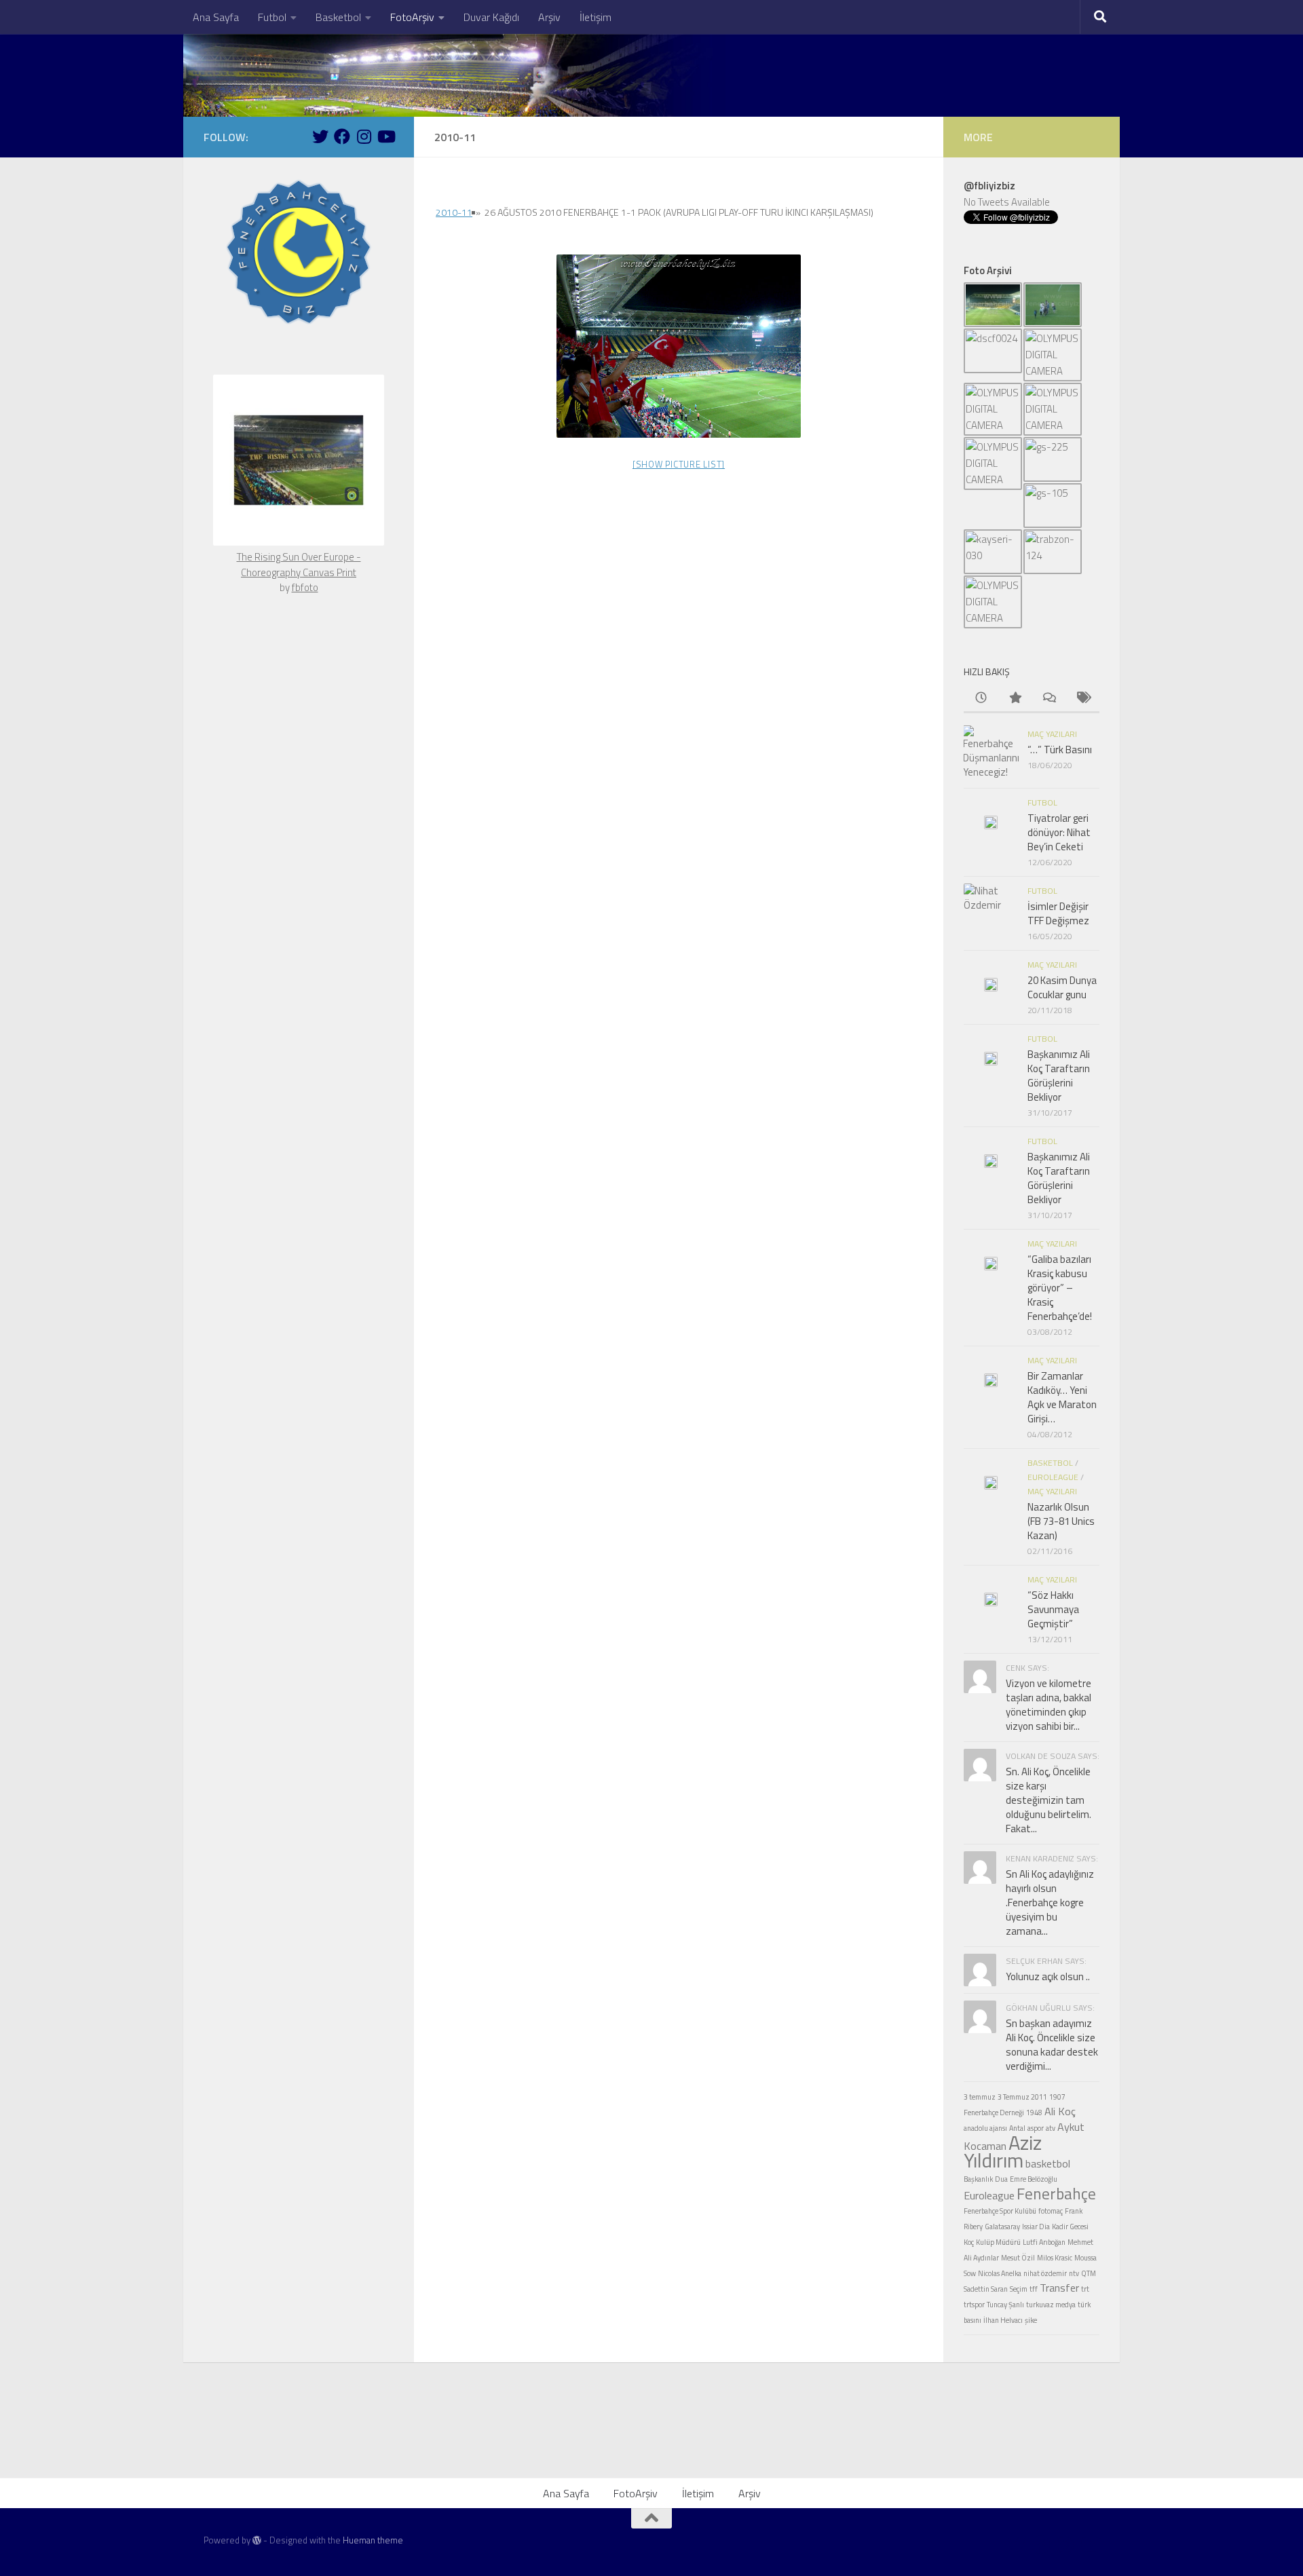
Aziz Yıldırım (1003, 2151)
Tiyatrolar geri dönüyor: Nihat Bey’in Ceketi (1059, 832)
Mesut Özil (1018, 2258)
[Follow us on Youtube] (385, 136)
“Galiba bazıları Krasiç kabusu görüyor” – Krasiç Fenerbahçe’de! (1060, 1288)
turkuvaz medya (1051, 2305)
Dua (1001, 2179)
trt (1085, 2289)
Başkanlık (978, 2179)
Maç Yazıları (1052, 734)
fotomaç (1051, 2211)
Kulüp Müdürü (998, 2242)
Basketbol (338, 17)
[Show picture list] (679, 464)
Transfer (1059, 2288)
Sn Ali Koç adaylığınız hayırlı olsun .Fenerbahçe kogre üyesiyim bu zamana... (1050, 1902)
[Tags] (1082, 699)
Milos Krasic (1055, 2258)
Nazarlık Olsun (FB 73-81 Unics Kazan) (1061, 1521)
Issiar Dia (1036, 2227)
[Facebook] (342, 136)
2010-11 (454, 212)
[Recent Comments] (1049, 699)
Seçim (1019, 2289)
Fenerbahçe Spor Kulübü (1000, 2211)
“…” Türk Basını (1060, 750)
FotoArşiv (412, 17)
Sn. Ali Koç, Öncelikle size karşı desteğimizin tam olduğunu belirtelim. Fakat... (1049, 1800)
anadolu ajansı (985, 2128)
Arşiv (549, 17)
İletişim (596, 17)
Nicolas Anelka (1000, 2273)
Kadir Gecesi (1070, 2227)
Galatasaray (1002, 2227)
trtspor (974, 2305)
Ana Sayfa (216, 17)
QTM (1089, 2273)
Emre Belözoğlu (1034, 2179)
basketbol (1048, 2163)
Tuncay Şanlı (1005, 2305)
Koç (969, 2242)
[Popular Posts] (1015, 699)
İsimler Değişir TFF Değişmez (1058, 913)
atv (1051, 2128)
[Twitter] (320, 136)
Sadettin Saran (986, 2289)
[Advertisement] (651, 2440)
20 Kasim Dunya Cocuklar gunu (1062, 987)
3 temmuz (980, 2097)
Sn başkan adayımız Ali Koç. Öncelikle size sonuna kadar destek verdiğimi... (1052, 2045)
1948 (1034, 2113)
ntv (1074, 2273)
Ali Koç (1060, 2111)
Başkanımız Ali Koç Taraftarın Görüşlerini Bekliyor (1059, 1076)
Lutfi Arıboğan (1044, 2242)
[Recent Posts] (981, 699)
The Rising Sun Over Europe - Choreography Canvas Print (299, 565)
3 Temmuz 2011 (1022, 2097)
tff (1034, 2289)
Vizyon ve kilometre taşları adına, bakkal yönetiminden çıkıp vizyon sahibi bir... (1049, 1705)
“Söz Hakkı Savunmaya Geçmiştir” (1053, 1609)
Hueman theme (373, 2540)
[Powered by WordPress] (257, 2540)
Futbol (272, 17)
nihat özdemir (1045, 2273)
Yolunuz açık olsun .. (1048, 1976)
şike (1031, 2320)
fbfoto (305, 587)
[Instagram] (364, 136)
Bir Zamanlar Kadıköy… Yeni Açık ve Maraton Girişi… (1062, 1397)
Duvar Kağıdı (491, 17)
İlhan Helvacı (1003, 2320)
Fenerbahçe (1056, 2194)
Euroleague (1053, 1477)
